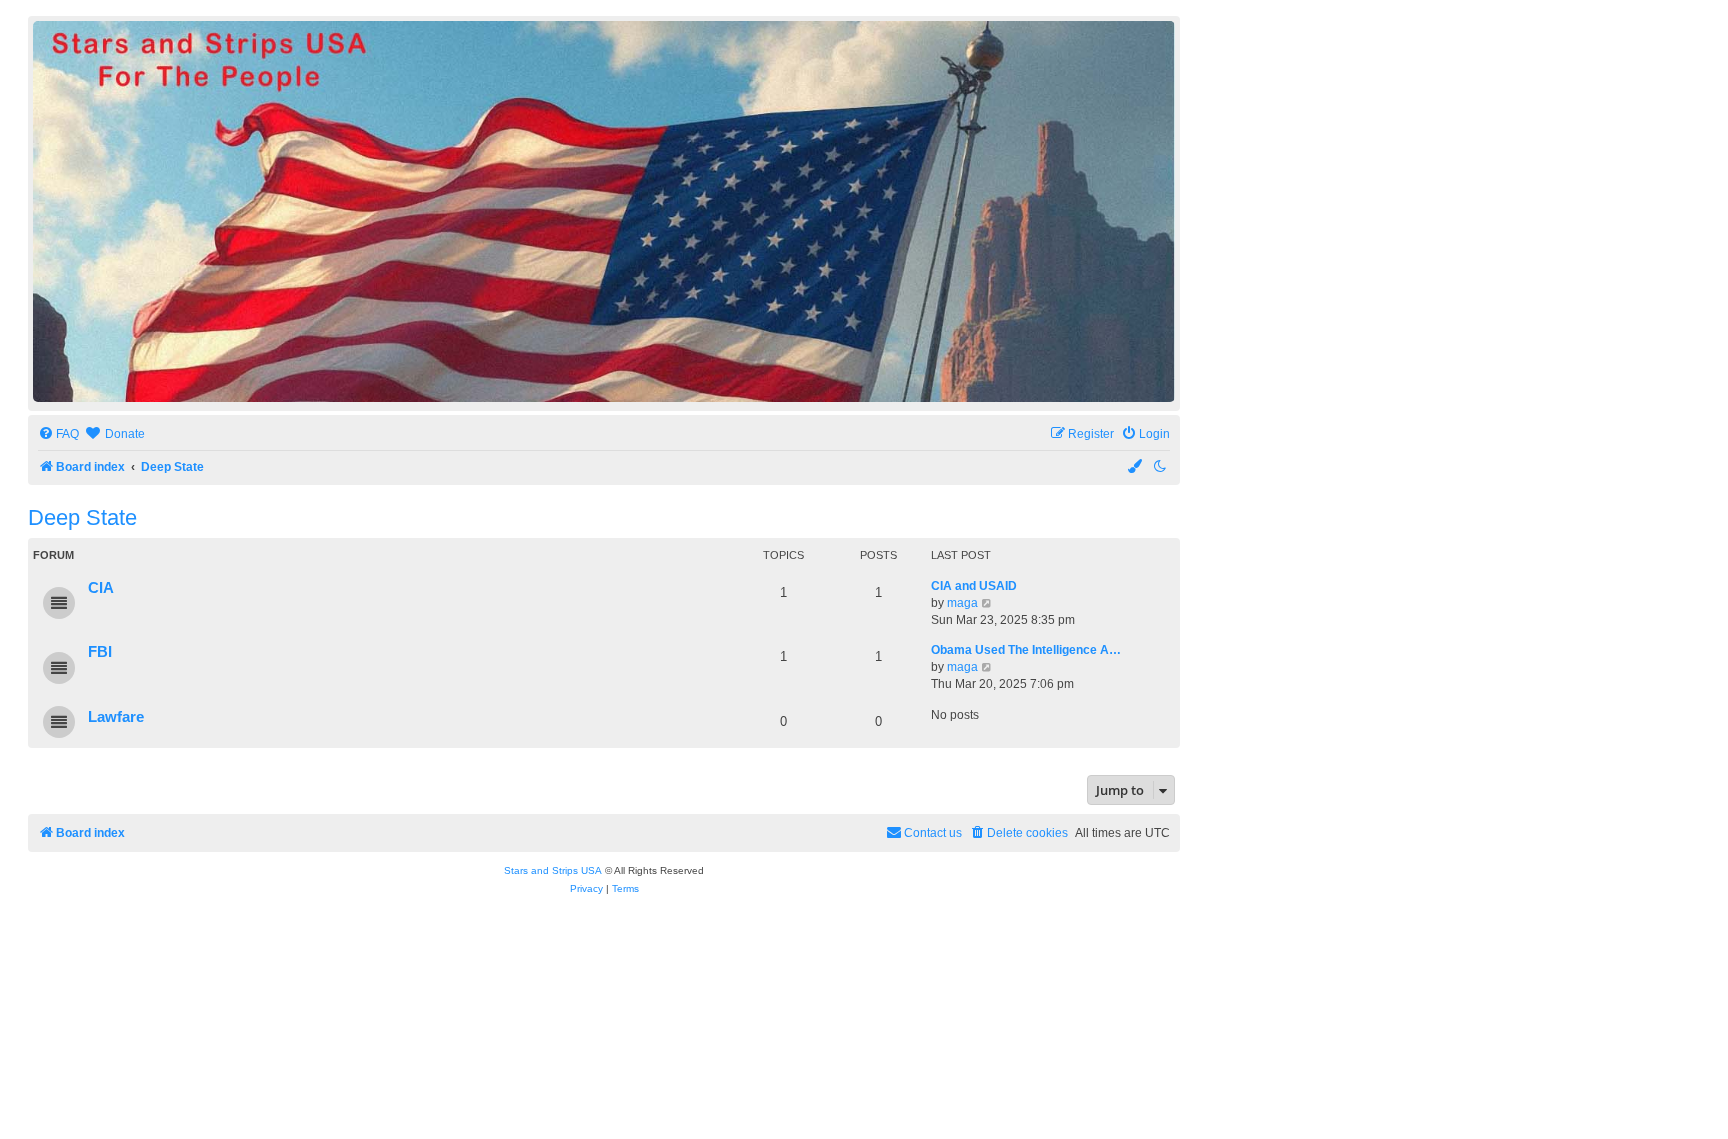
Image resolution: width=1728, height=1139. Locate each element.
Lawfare (116, 717)
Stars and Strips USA (553, 870)
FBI (100, 652)
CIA (101, 588)
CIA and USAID (974, 586)
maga (962, 603)
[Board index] (604, 211)
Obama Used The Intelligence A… (1026, 650)
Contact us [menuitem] (933, 833)
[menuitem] (58, 434)
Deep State (82, 517)
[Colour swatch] (1136, 467)
